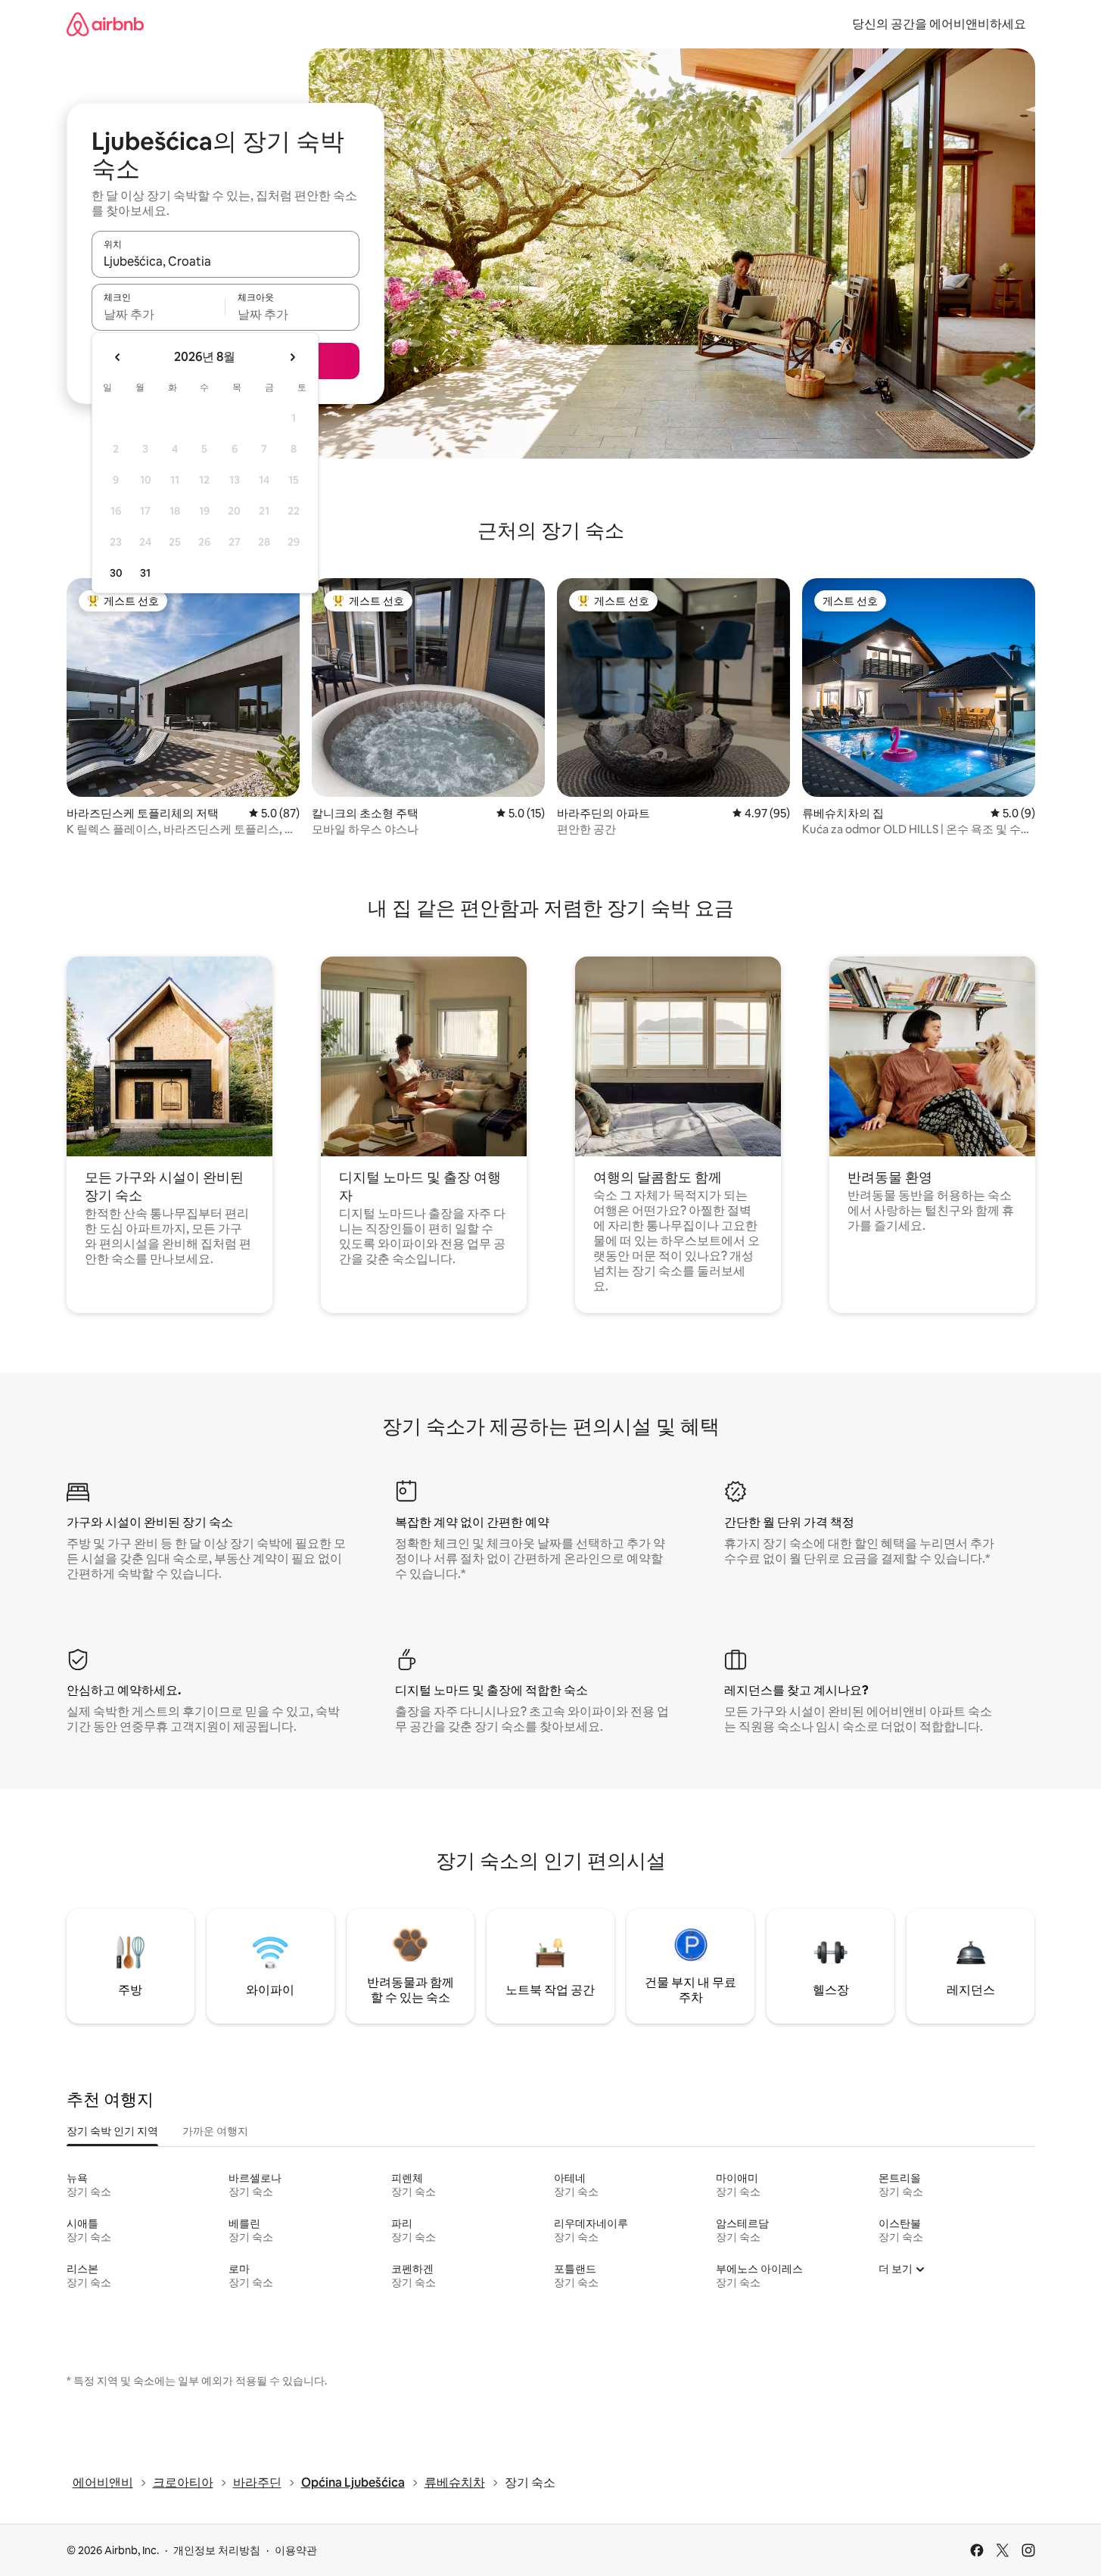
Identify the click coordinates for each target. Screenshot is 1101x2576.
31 (145, 573)
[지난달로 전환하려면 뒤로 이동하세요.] (118, 357)
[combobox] (225, 261)
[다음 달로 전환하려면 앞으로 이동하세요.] (292, 357)
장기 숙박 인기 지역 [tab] (112, 2131)
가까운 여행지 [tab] (215, 2131)
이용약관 (296, 2550)
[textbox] (159, 314)
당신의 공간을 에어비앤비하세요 (939, 24)
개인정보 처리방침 (217, 2550)
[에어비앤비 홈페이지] (105, 24)
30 (116, 573)
